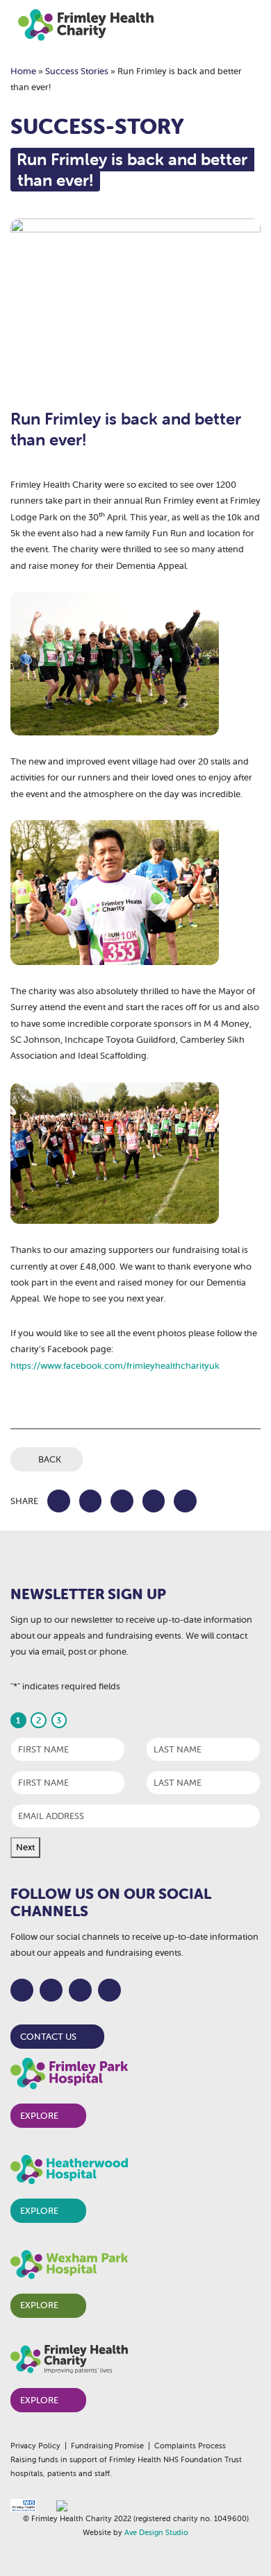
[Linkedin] (109, 1990)
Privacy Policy (35, 2446)
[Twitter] (51, 1990)
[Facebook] (22, 1990)
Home (23, 71)
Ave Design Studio (156, 2532)
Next (25, 1847)
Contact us (48, 2037)
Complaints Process (190, 2446)
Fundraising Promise (107, 2446)
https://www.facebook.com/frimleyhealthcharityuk (115, 1366)
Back (50, 1459)
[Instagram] (80, 1990)
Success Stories (77, 71)
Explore (39, 2116)
